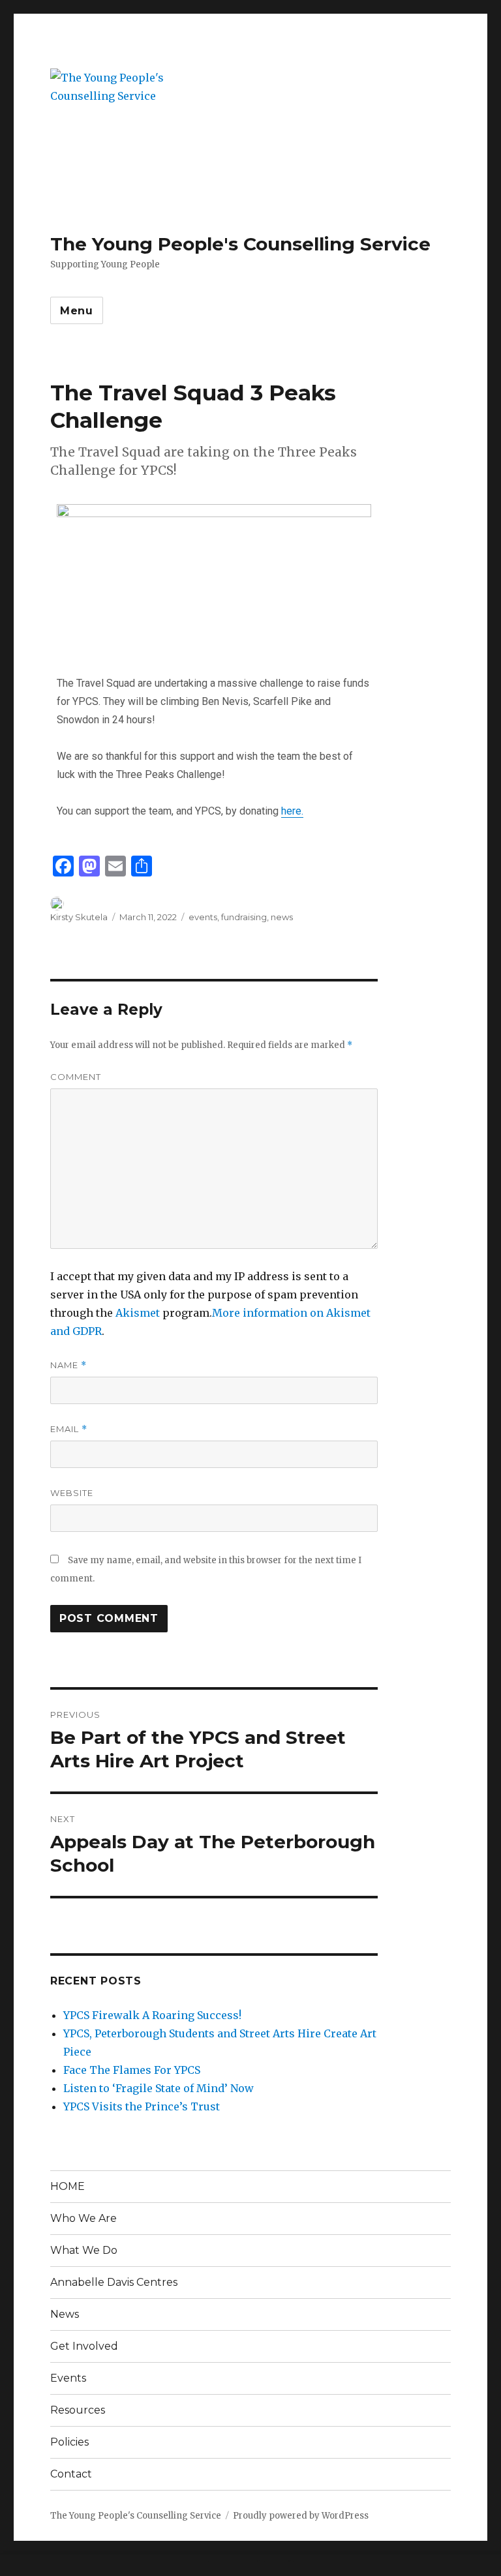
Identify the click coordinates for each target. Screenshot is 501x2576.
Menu (77, 311)
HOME (68, 2186)
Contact (71, 2474)
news (282, 917)
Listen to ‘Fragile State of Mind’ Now (159, 2088)
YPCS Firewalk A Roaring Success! (152, 2015)
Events (68, 2378)
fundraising (244, 917)
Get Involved (84, 2346)
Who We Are (83, 2218)
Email (69, 1429)
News (65, 2314)
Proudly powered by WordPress (301, 2516)
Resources (78, 2410)
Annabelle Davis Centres (114, 2282)
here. (292, 811)
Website (72, 1493)
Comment (76, 1077)
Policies (69, 2442)
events (203, 917)
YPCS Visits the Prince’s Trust (142, 2106)
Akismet (138, 1313)
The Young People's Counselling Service (240, 244)
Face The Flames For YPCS (132, 2070)
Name (68, 1365)
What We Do (84, 2250)
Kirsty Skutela (79, 917)
